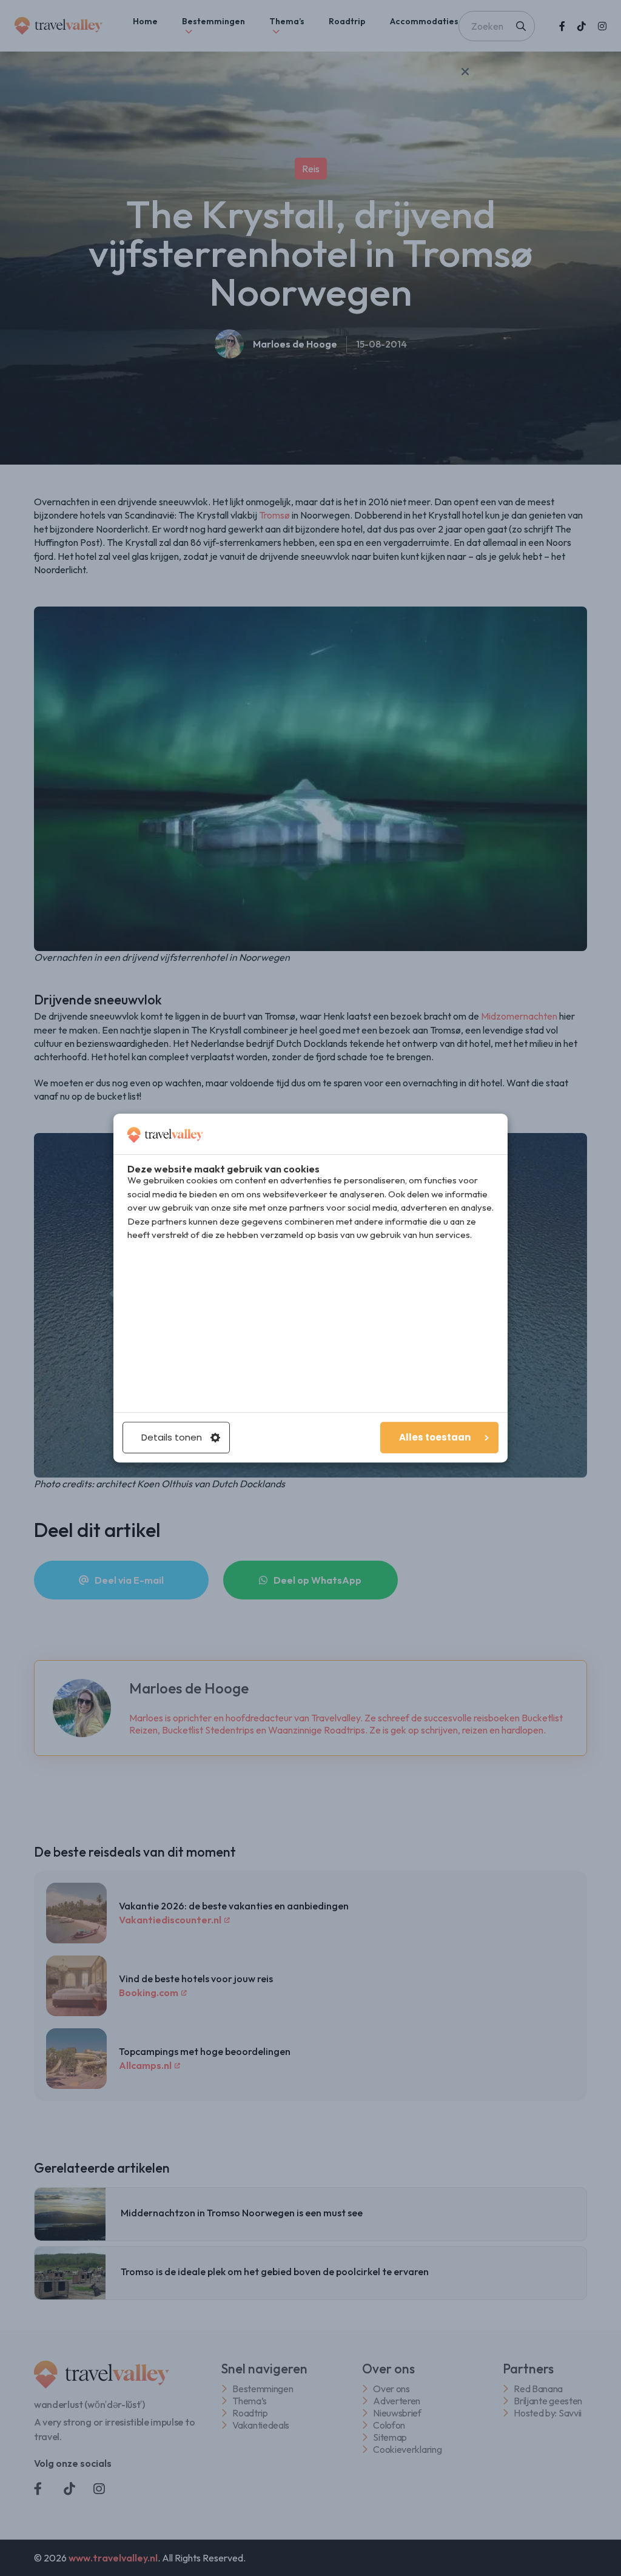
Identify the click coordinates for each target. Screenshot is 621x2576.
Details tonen (172, 1437)
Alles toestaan (435, 1437)
